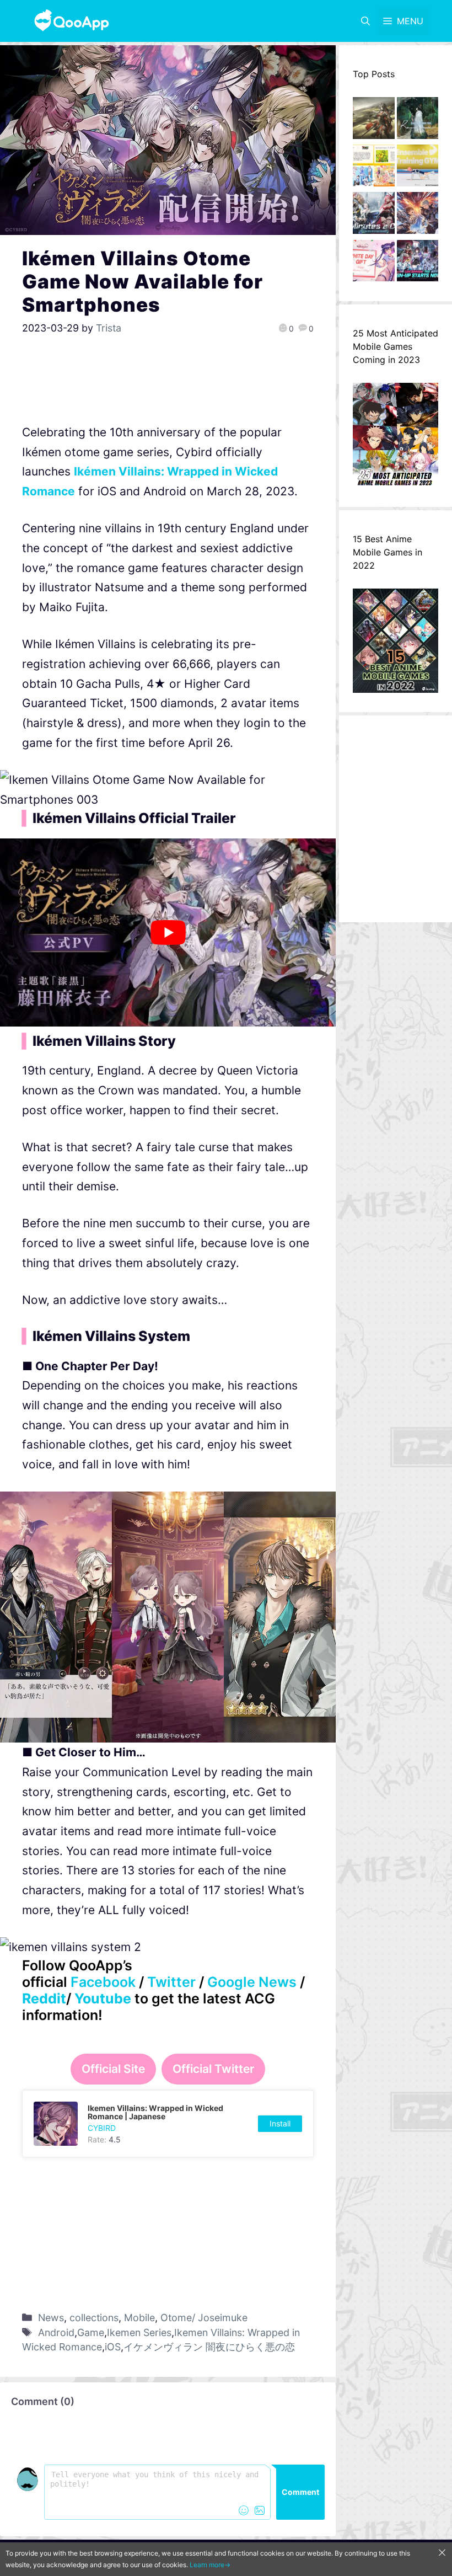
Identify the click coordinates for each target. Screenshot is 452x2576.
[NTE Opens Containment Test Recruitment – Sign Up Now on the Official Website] (418, 264)
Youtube (103, 1998)
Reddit (44, 1998)
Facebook (103, 1982)
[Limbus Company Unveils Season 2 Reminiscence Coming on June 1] (418, 121)
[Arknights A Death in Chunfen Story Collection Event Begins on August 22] (374, 121)
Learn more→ (210, 2565)
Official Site (113, 2069)
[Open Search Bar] (365, 21)
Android (56, 2332)
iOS (113, 2347)
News (51, 2318)
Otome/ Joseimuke (204, 2318)
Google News (252, 1982)
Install (280, 2123)
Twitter (171, 1982)
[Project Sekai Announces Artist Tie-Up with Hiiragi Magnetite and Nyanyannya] (374, 168)
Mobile (139, 2318)
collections (94, 2318)
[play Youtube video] (168, 932)
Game (91, 2332)
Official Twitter (213, 2069)
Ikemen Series (139, 2332)
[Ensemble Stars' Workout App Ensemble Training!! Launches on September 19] (418, 168)
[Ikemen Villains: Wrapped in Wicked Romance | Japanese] (168, 2124)
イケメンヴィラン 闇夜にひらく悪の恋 (209, 2347)
